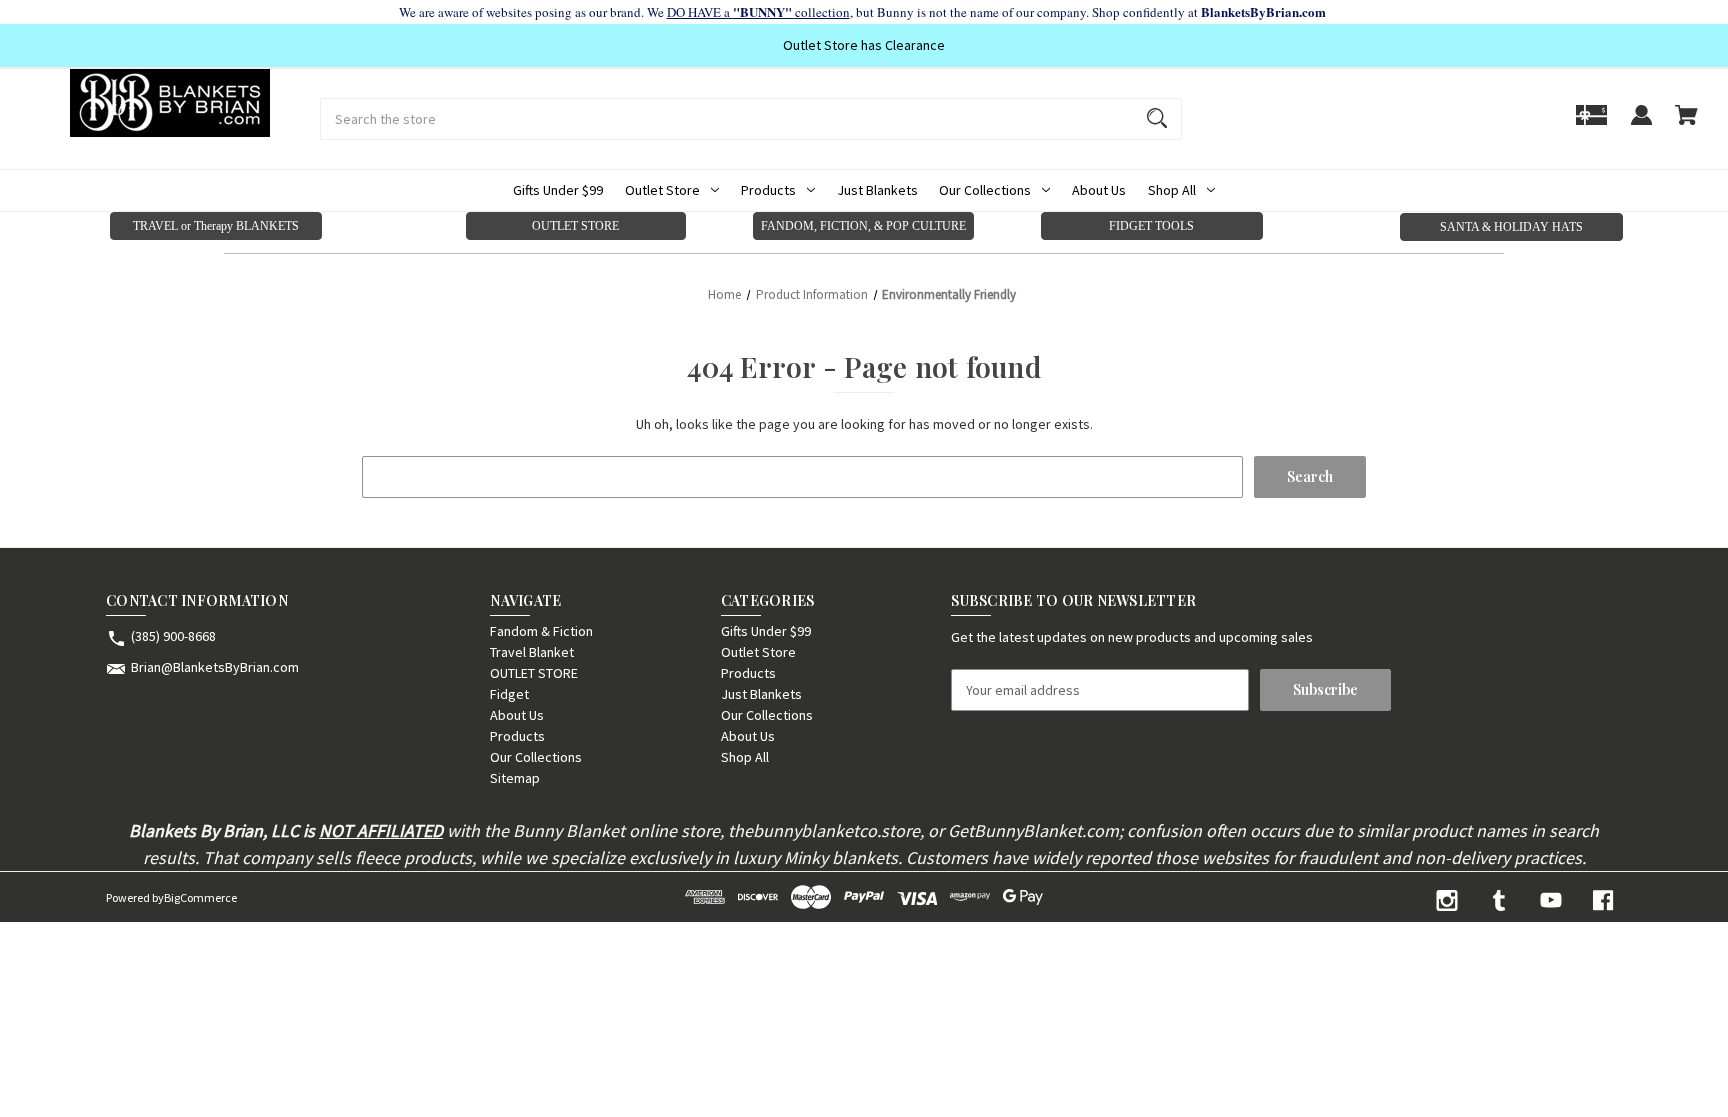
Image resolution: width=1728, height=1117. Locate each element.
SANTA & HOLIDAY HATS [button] (1511, 227)
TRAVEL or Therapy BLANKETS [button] (216, 226)
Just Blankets (877, 190)
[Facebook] (1603, 900)
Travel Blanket (532, 652)
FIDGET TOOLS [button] (1151, 226)
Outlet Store (662, 190)
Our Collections (985, 190)
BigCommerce (200, 897)
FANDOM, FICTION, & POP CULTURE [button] (863, 226)
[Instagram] (1447, 900)
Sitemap (515, 778)
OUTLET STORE (534, 673)
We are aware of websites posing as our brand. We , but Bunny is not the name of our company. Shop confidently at (864, 12)
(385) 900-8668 (173, 636)
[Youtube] (1551, 900)
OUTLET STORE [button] (575, 226)
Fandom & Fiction (541, 631)
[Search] (1157, 119)
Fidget (509, 694)
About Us (1099, 190)
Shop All (1172, 190)
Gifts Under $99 (558, 190)
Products (768, 190)
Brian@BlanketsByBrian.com (215, 667)
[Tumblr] (1499, 900)
